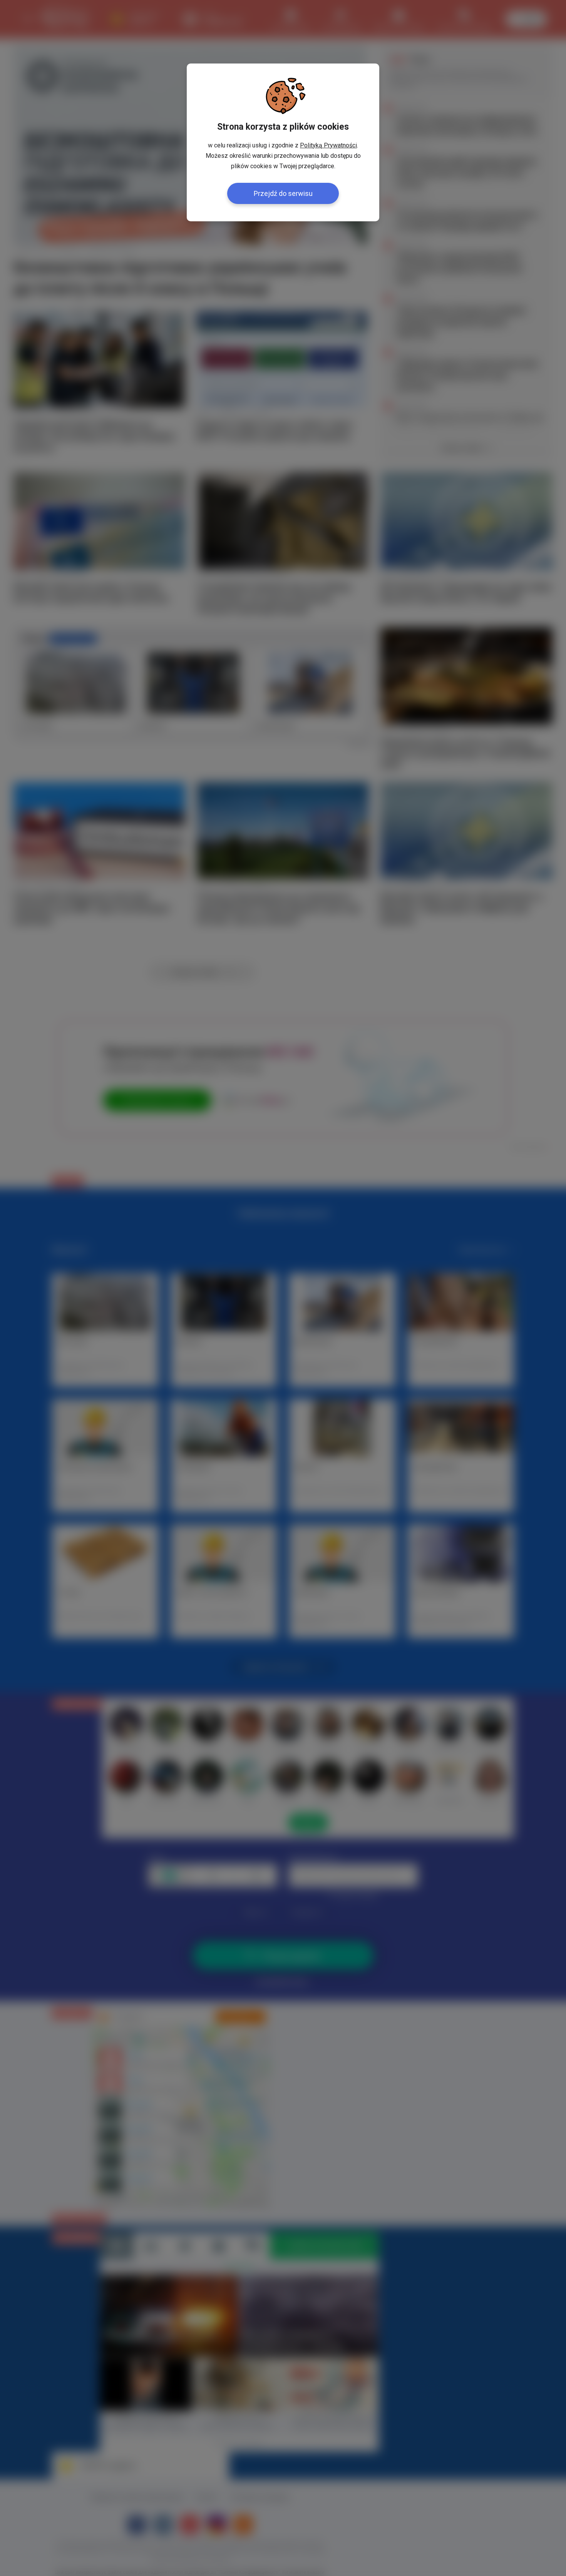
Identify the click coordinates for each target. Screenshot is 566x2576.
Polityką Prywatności (328, 145)
